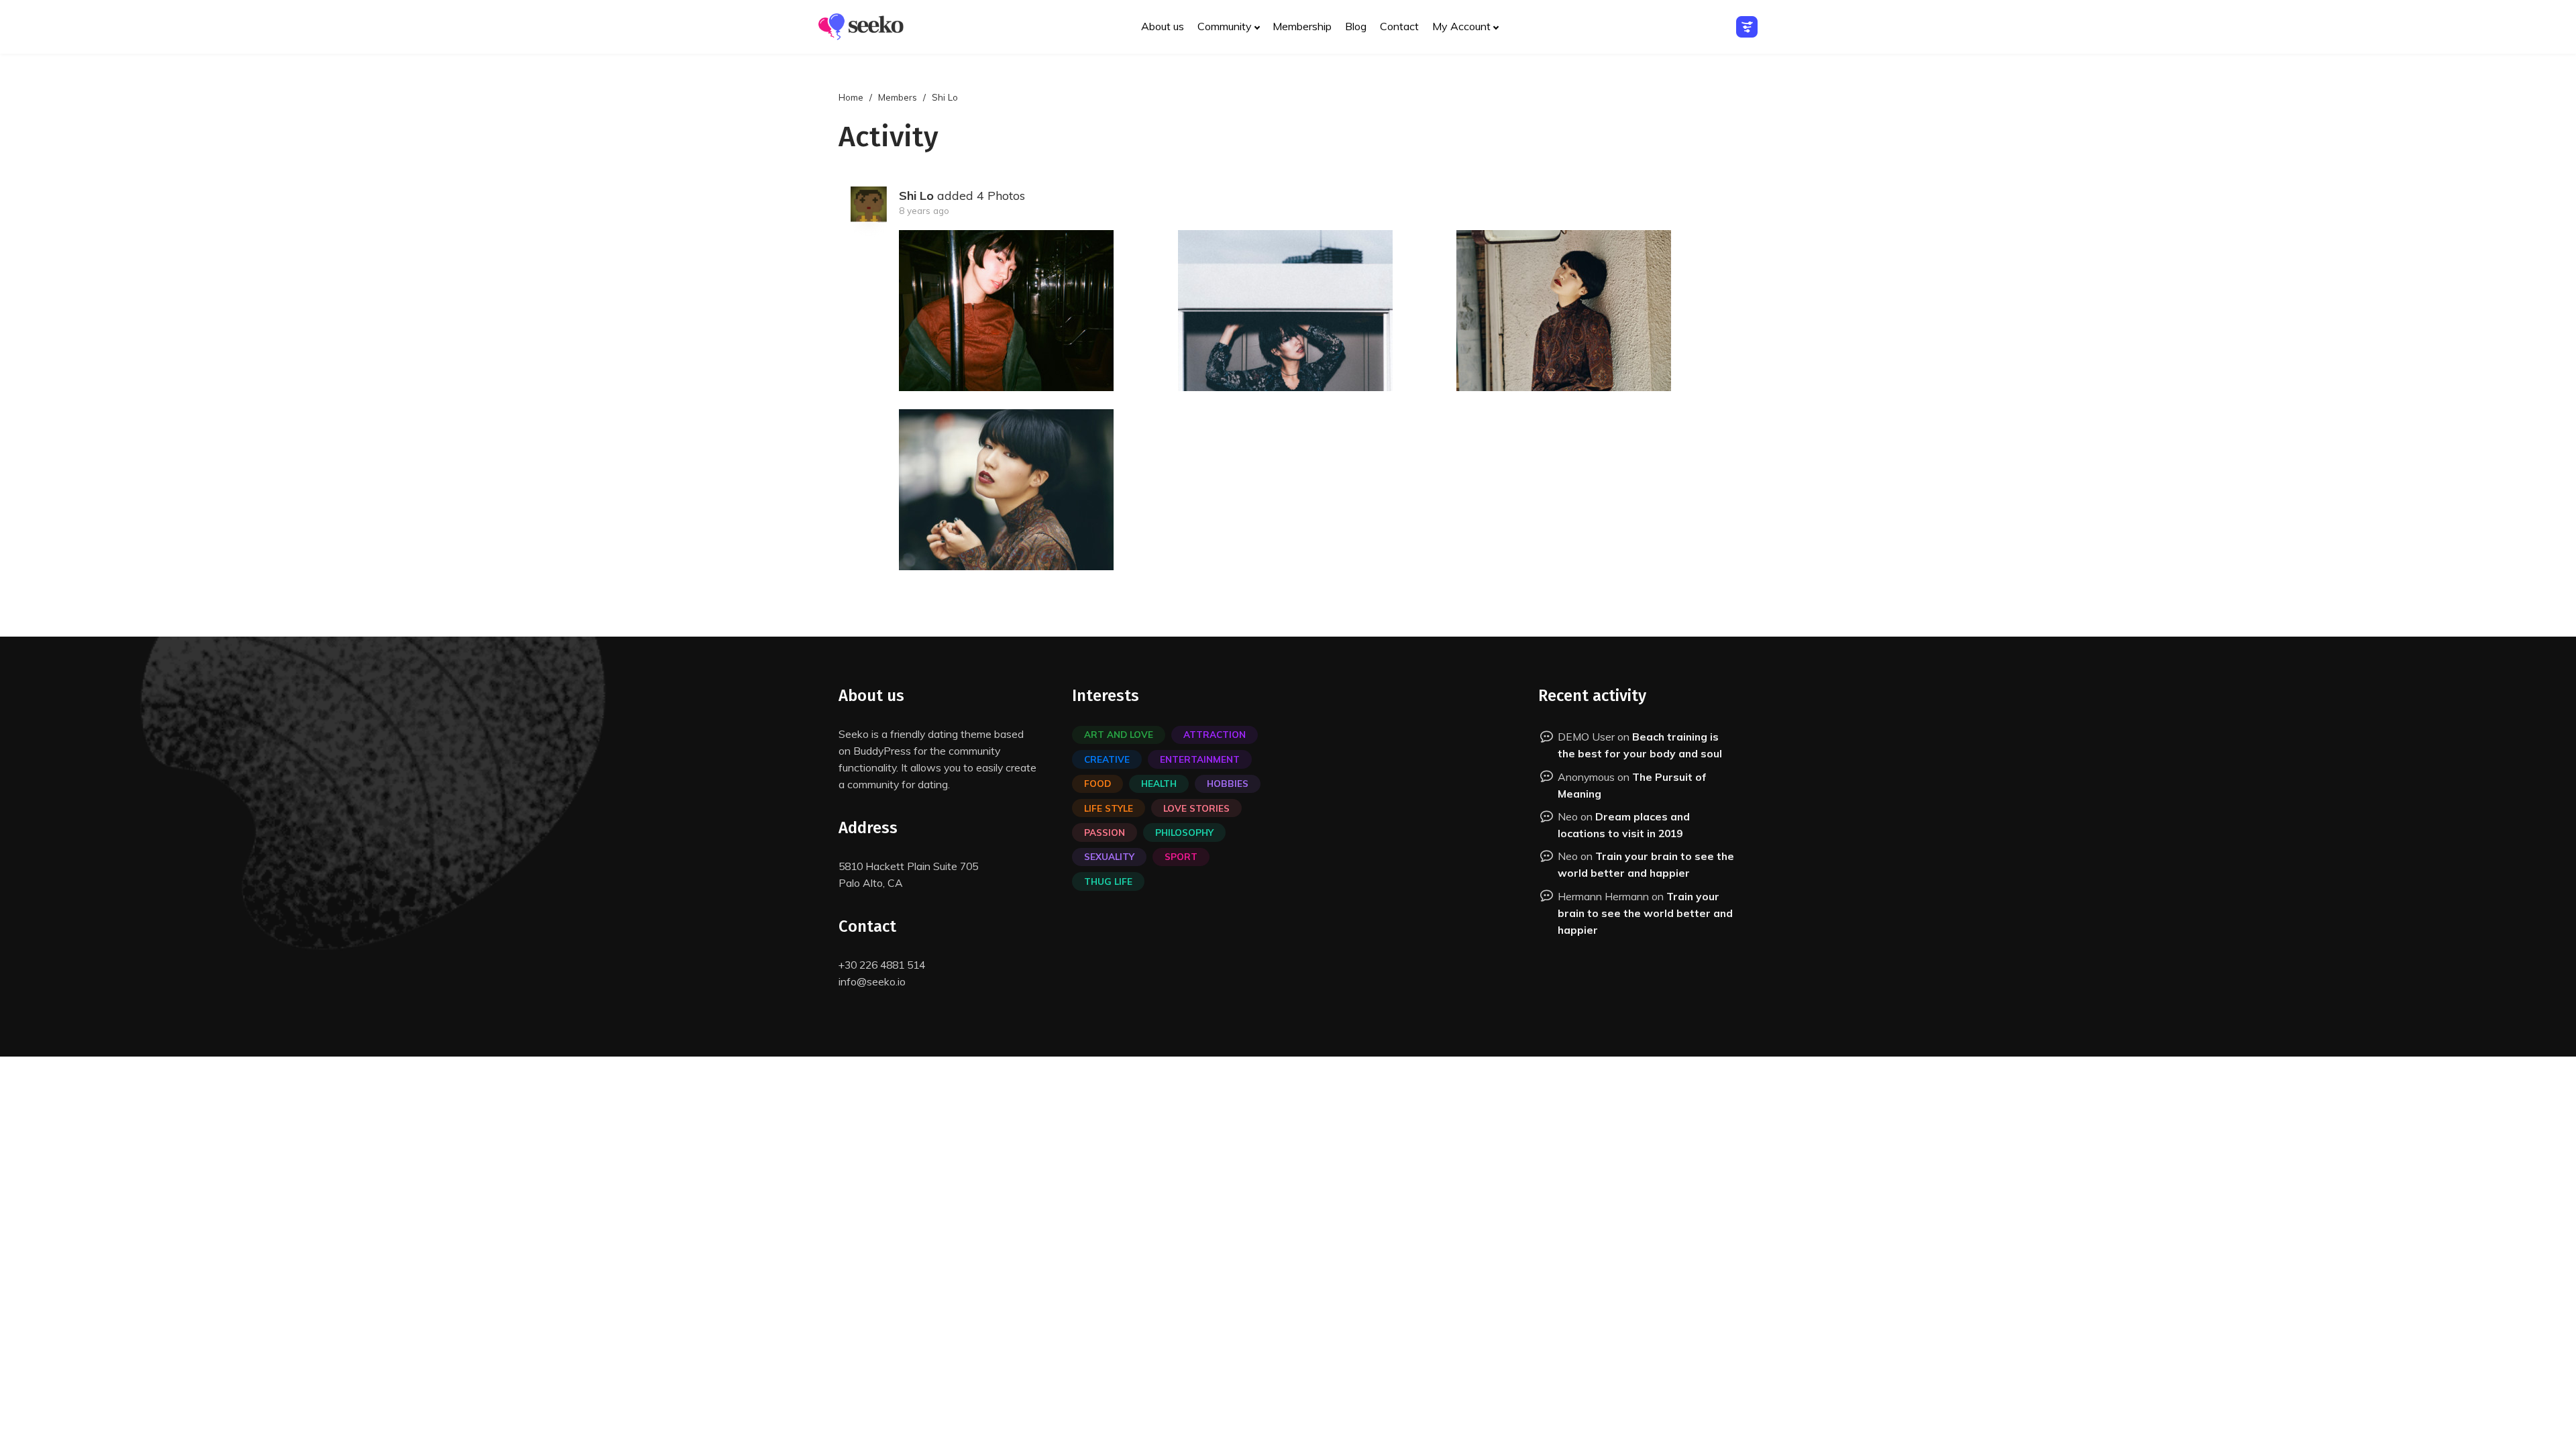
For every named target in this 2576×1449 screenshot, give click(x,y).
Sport (1181, 856)
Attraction (1215, 734)
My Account (1461, 26)
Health (1159, 783)
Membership (1302, 26)
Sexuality (1109, 856)
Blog (1356, 26)
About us (1163, 26)
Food (1097, 783)
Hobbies (1228, 783)
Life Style (1109, 808)
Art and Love (1119, 734)
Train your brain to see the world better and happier (1645, 913)
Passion (1105, 832)
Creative (1107, 759)
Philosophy (1184, 832)
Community (1225, 26)
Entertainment (1200, 759)
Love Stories (1196, 808)
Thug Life (1108, 881)
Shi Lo (916, 196)
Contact (1399, 26)
